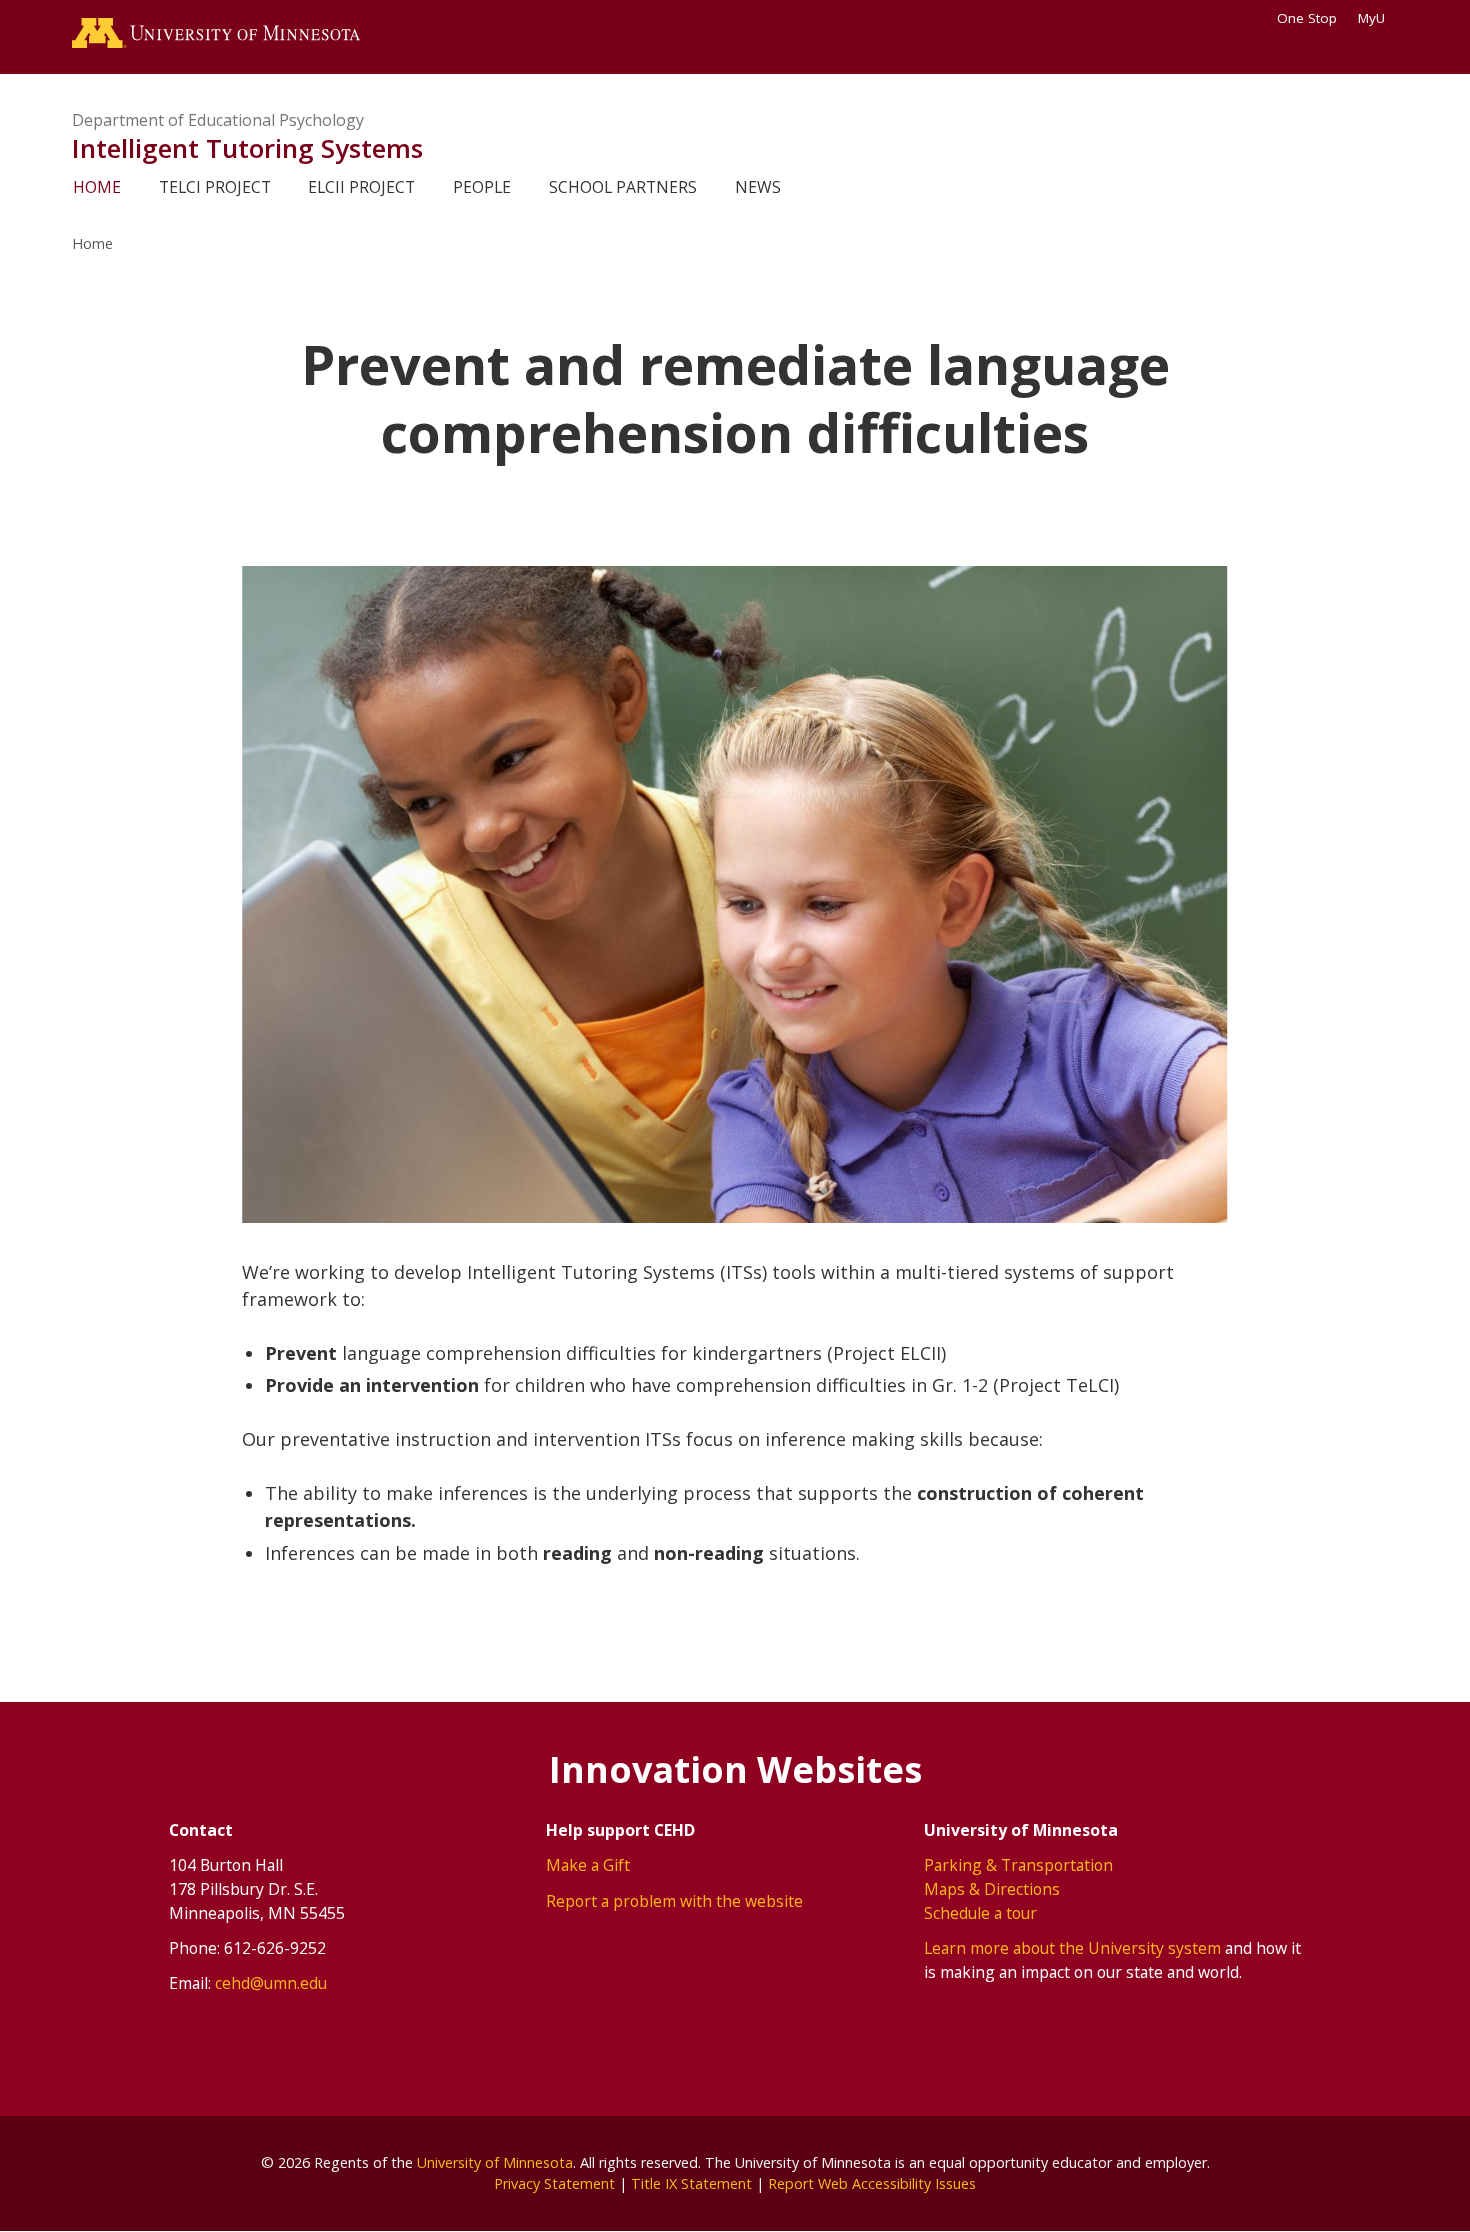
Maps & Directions (992, 1889)
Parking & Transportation (1018, 1865)
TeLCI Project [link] (215, 187)
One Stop (1307, 18)
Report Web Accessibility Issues (872, 2183)
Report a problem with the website (674, 1901)
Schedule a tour (980, 1913)
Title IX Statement (691, 2183)
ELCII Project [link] (361, 187)
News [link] (758, 187)
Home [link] (97, 187)
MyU (1371, 18)
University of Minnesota (495, 2162)
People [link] (482, 187)
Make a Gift (588, 1865)
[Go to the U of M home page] (216, 37)
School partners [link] (623, 187)
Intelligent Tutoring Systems (247, 148)
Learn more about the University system (1072, 1948)
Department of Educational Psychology (218, 120)
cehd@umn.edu (271, 1983)
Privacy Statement (554, 2183)
